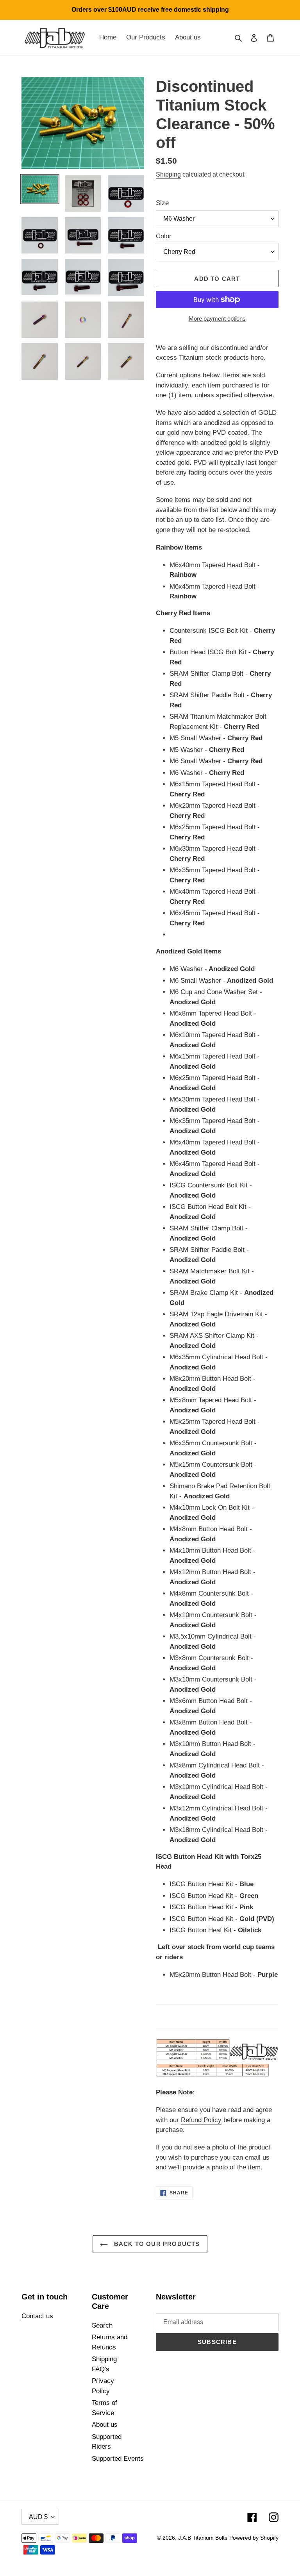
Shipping (168, 174)
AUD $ (38, 2517)
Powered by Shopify (254, 2538)
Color (164, 236)
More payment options (217, 319)
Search (102, 2325)
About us (105, 2425)
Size (162, 203)
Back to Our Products (156, 2244)
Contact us (37, 2316)
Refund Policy (201, 2120)
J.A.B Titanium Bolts (203, 2538)
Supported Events (118, 2459)
